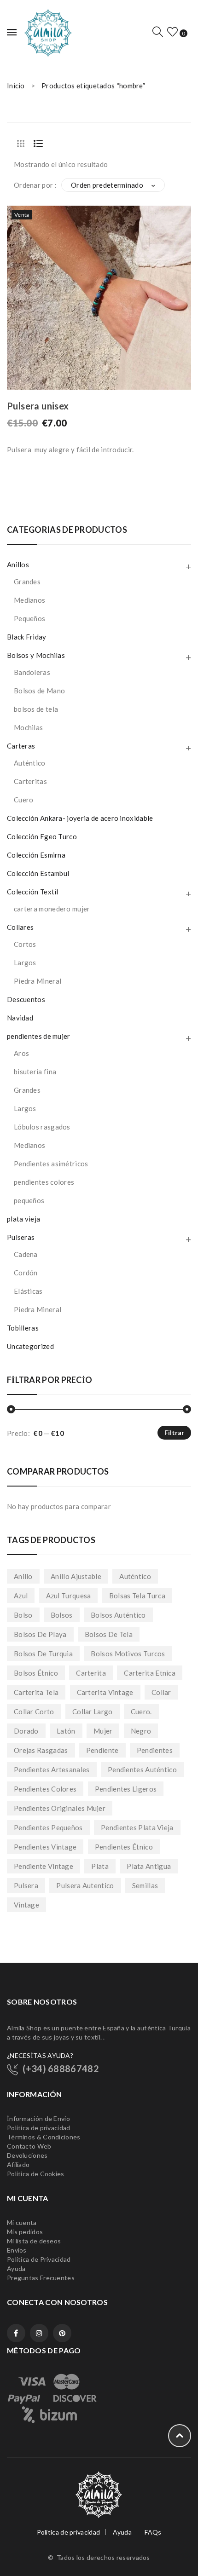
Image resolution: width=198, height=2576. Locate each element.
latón (66, 1731)
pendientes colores (44, 1182)
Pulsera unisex (38, 406)
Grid (21, 144)
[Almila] (47, 32)
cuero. (141, 1712)
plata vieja (23, 1219)
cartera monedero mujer (52, 909)
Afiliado (18, 2164)
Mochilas (28, 727)
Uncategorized (30, 1346)
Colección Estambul (38, 873)
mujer (103, 1731)
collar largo (93, 1712)
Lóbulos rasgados (42, 1127)
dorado (26, 1731)
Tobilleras (23, 1328)
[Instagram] (39, 2333)
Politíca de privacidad (39, 2128)
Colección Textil (33, 892)
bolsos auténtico (118, 1615)
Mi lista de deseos (34, 2241)
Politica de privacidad (69, 2532)
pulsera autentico (85, 1885)
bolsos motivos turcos (128, 1654)
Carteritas (30, 781)
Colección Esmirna (36, 855)
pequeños (29, 1200)
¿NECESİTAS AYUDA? (40, 2055)
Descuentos (26, 999)
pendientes (155, 1750)
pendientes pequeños (48, 1827)
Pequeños (29, 618)
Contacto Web (29, 2146)
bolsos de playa (40, 1634)
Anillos (18, 565)
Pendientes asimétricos (51, 1164)
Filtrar (174, 1432)
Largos (25, 962)
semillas (145, 1885)
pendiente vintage (44, 1866)
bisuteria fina (35, 1072)
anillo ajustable (76, 1576)
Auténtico (30, 763)
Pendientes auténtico (142, 1769)
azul (21, 1596)
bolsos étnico (36, 1673)
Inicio (16, 86)
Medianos (29, 600)
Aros (21, 1053)
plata (100, 1866)
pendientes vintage (45, 1847)
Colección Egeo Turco (42, 836)
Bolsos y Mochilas (36, 655)
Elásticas (28, 1291)
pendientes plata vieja (137, 1827)
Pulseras (21, 1237)
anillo (23, 1576)
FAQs (153, 2532)
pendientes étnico (124, 1847)
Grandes (27, 582)
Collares (20, 927)
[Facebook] (16, 2333)
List (38, 144)
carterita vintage (105, 1692)
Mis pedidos (25, 2232)
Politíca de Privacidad (39, 2259)
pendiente (102, 1750)
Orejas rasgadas (41, 1750)
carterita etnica (150, 1673)
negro (141, 1731)
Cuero (24, 800)
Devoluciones (27, 2155)
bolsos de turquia (43, 1654)
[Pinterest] (62, 2333)
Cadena (26, 1254)
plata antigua (149, 1866)
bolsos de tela (36, 709)
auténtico (135, 1576)
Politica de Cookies (36, 2174)
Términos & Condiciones (44, 2137)
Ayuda (16, 2268)
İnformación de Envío (38, 2118)
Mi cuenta (22, 2222)
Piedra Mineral (38, 981)
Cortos (25, 944)
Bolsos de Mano (39, 691)
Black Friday (27, 637)
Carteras (21, 746)
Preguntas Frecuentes (41, 2278)
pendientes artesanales (52, 1769)
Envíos (17, 2250)
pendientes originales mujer (60, 1808)
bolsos (62, 1615)
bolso (23, 1615)
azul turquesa (69, 1596)
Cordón (26, 1273)
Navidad (20, 1018)
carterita (91, 1673)
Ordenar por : (35, 185)
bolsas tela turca (137, 1596)
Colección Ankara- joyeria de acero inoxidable (80, 818)
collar (161, 1692)
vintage (26, 1905)
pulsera (26, 1885)
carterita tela (36, 1692)
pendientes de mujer (39, 1036)
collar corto (34, 1712)
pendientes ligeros (126, 1789)
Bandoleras (32, 672)
